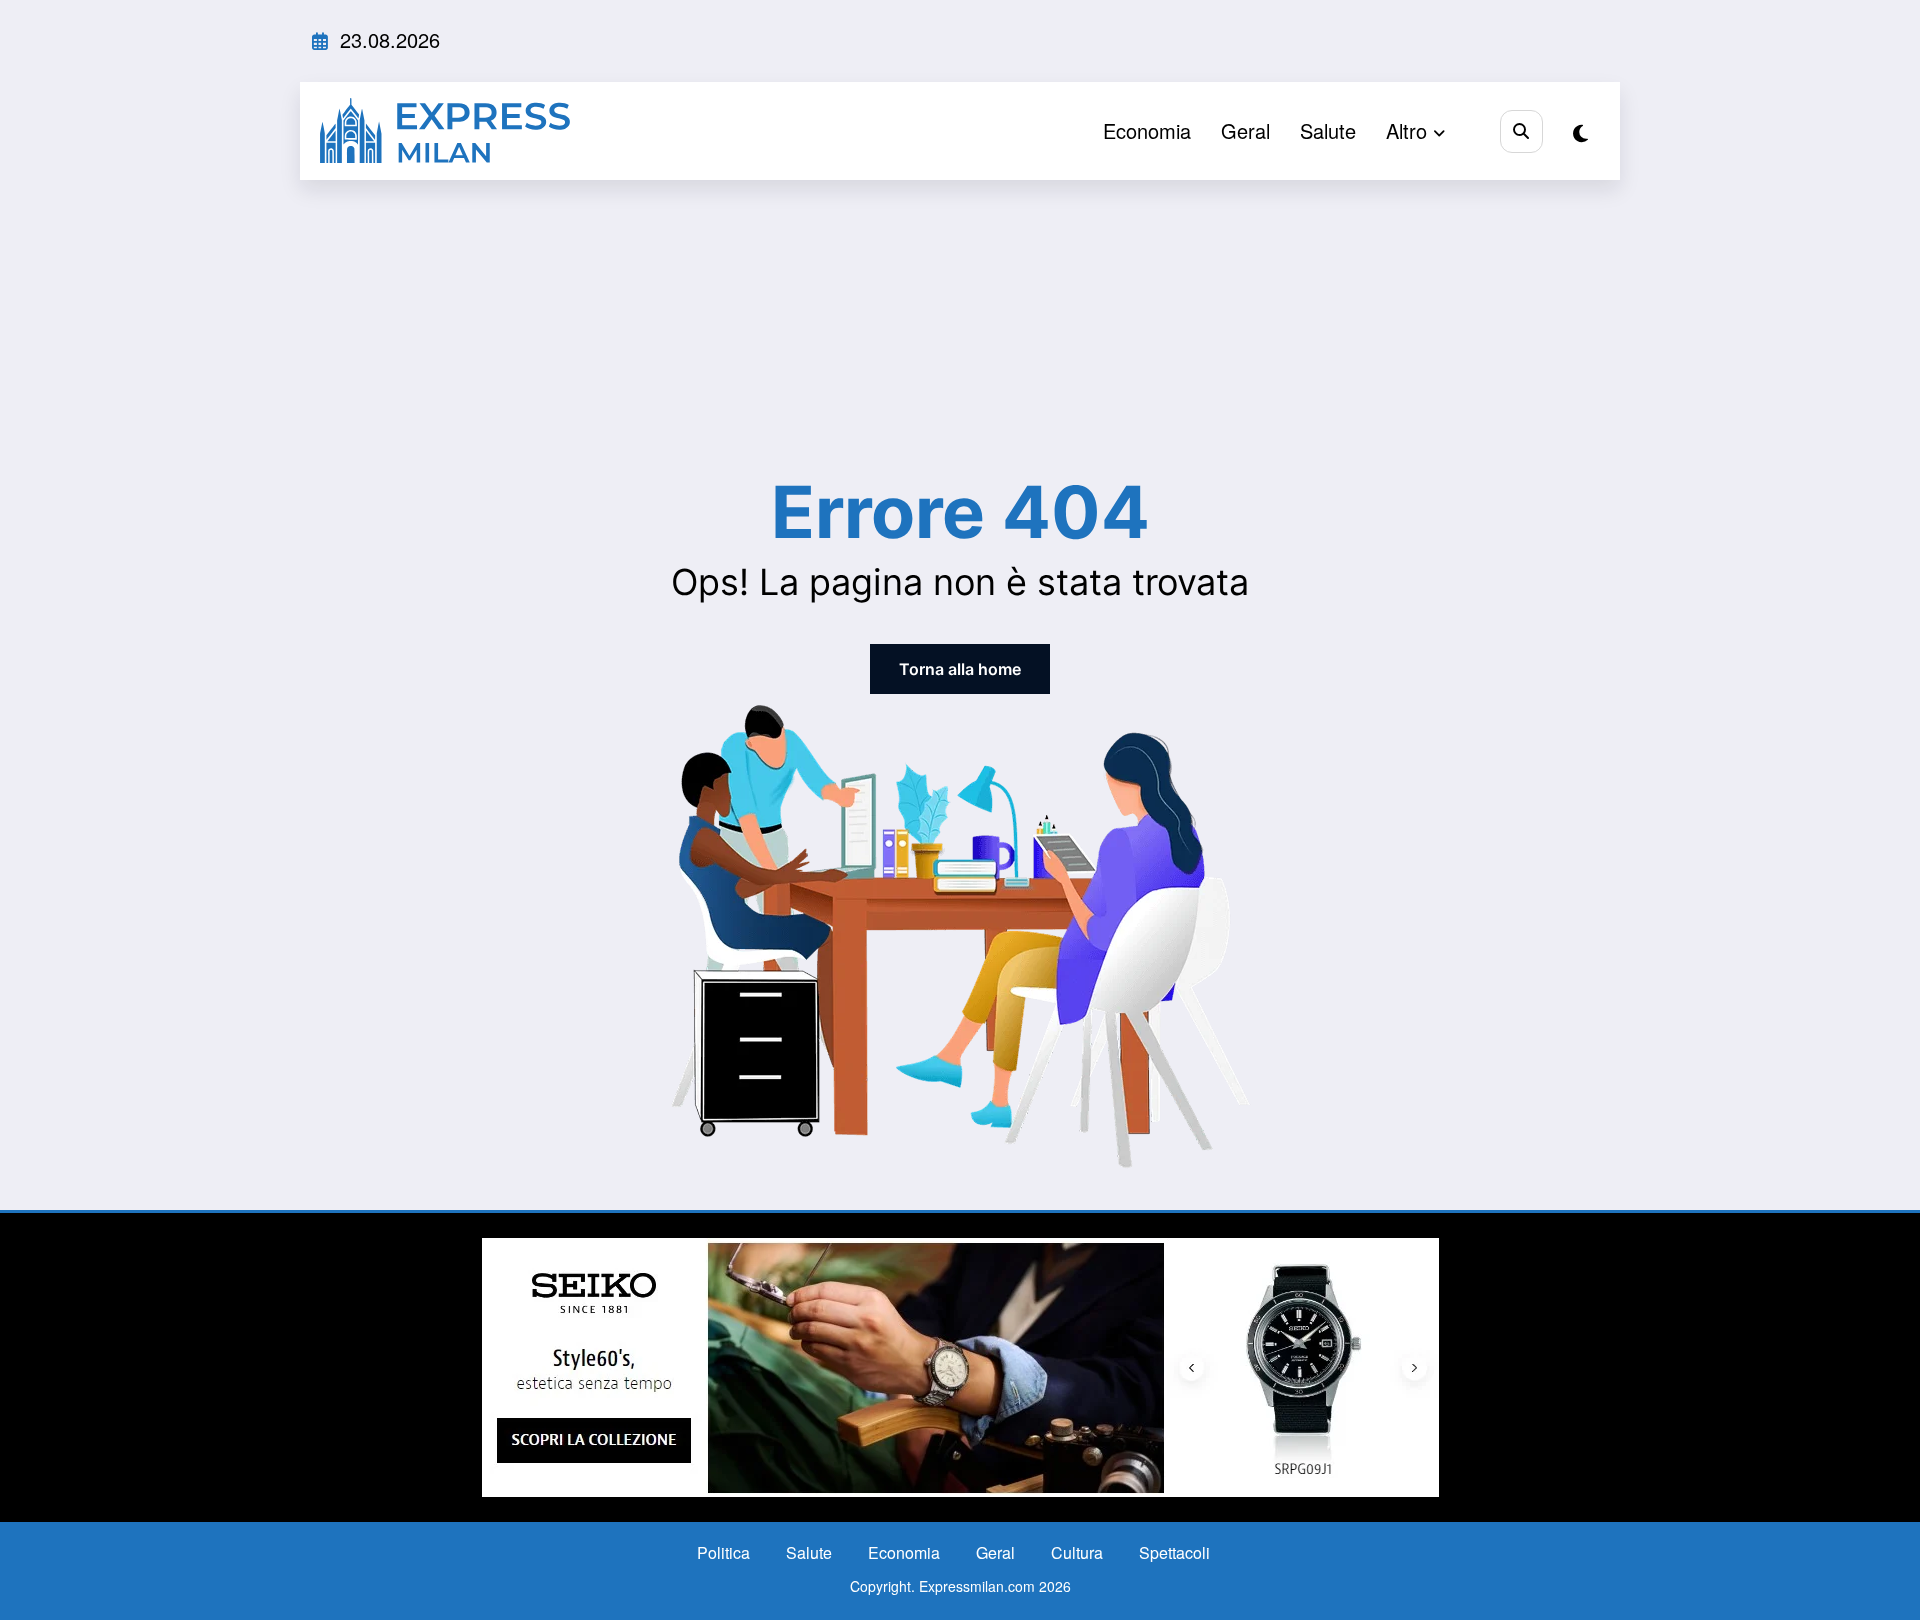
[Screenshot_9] (960, 1365)
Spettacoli (1174, 1552)
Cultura (1077, 1552)
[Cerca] (1521, 131)
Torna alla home (960, 669)
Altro (1406, 130)
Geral (1245, 130)
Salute (1328, 130)
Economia (1147, 130)
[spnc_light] (1580, 132)
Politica (723, 1552)
